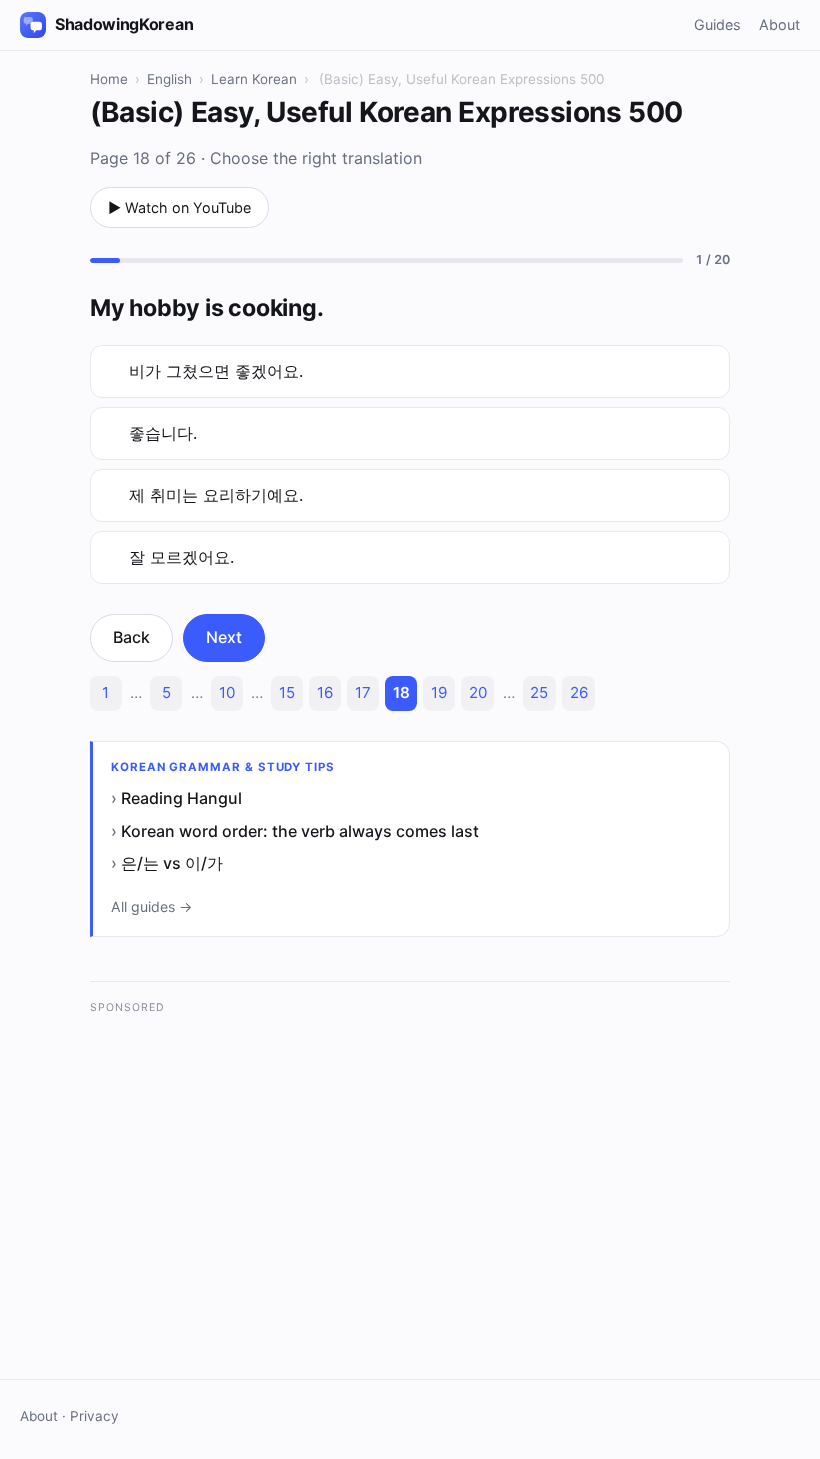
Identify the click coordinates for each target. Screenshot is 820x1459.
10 (227, 692)
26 (579, 692)
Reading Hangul (181, 798)
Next (224, 637)
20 (478, 692)
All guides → (151, 906)
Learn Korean (254, 79)
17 (363, 692)
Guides (717, 24)
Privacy (94, 1416)
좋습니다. (163, 433)
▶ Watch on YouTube (179, 207)
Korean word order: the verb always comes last (300, 831)
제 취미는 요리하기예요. (216, 495)
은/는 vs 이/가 (172, 863)
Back (131, 637)
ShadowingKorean (124, 24)
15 (287, 692)
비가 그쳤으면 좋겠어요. (216, 371)
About (779, 24)
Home (109, 79)
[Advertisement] (410, 1167)
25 (539, 692)
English (169, 79)
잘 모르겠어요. (181, 557)
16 (325, 692)
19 (439, 692)
